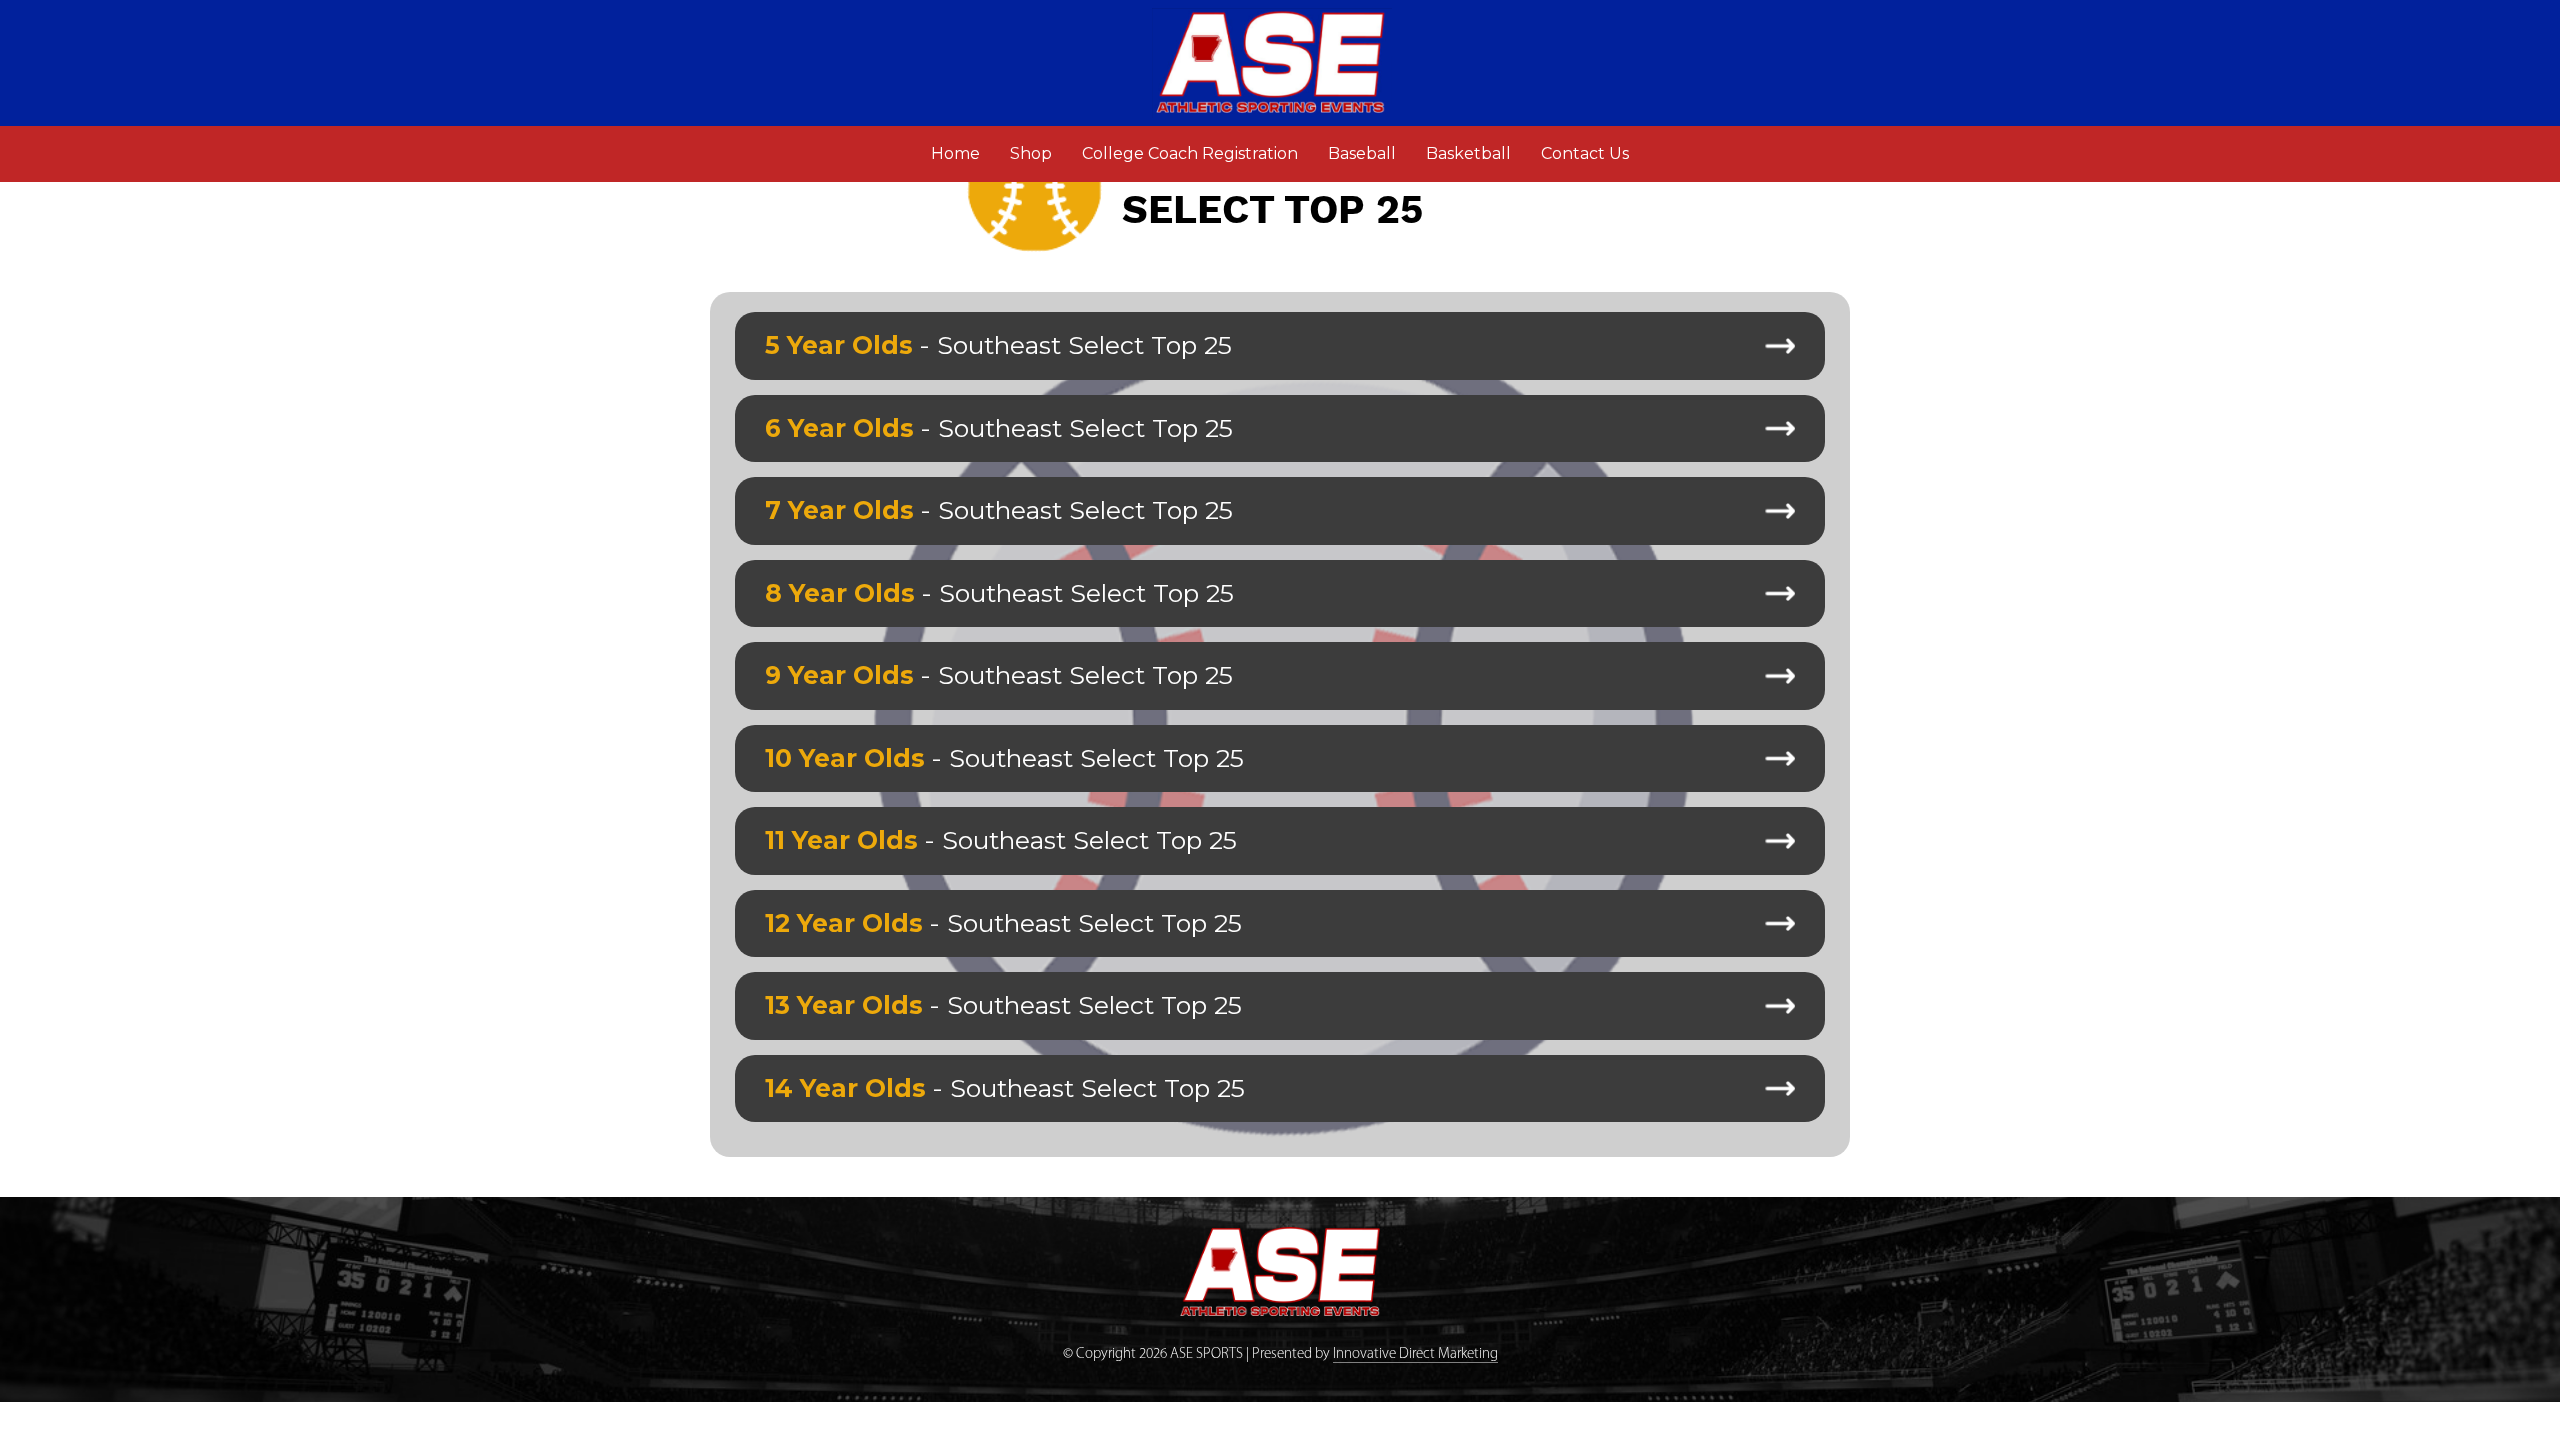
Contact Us (1585, 153)
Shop (1031, 153)
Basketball (1468, 153)
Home (963, 153)
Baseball (1362, 153)
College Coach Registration (1190, 153)
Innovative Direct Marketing (1415, 1354)
